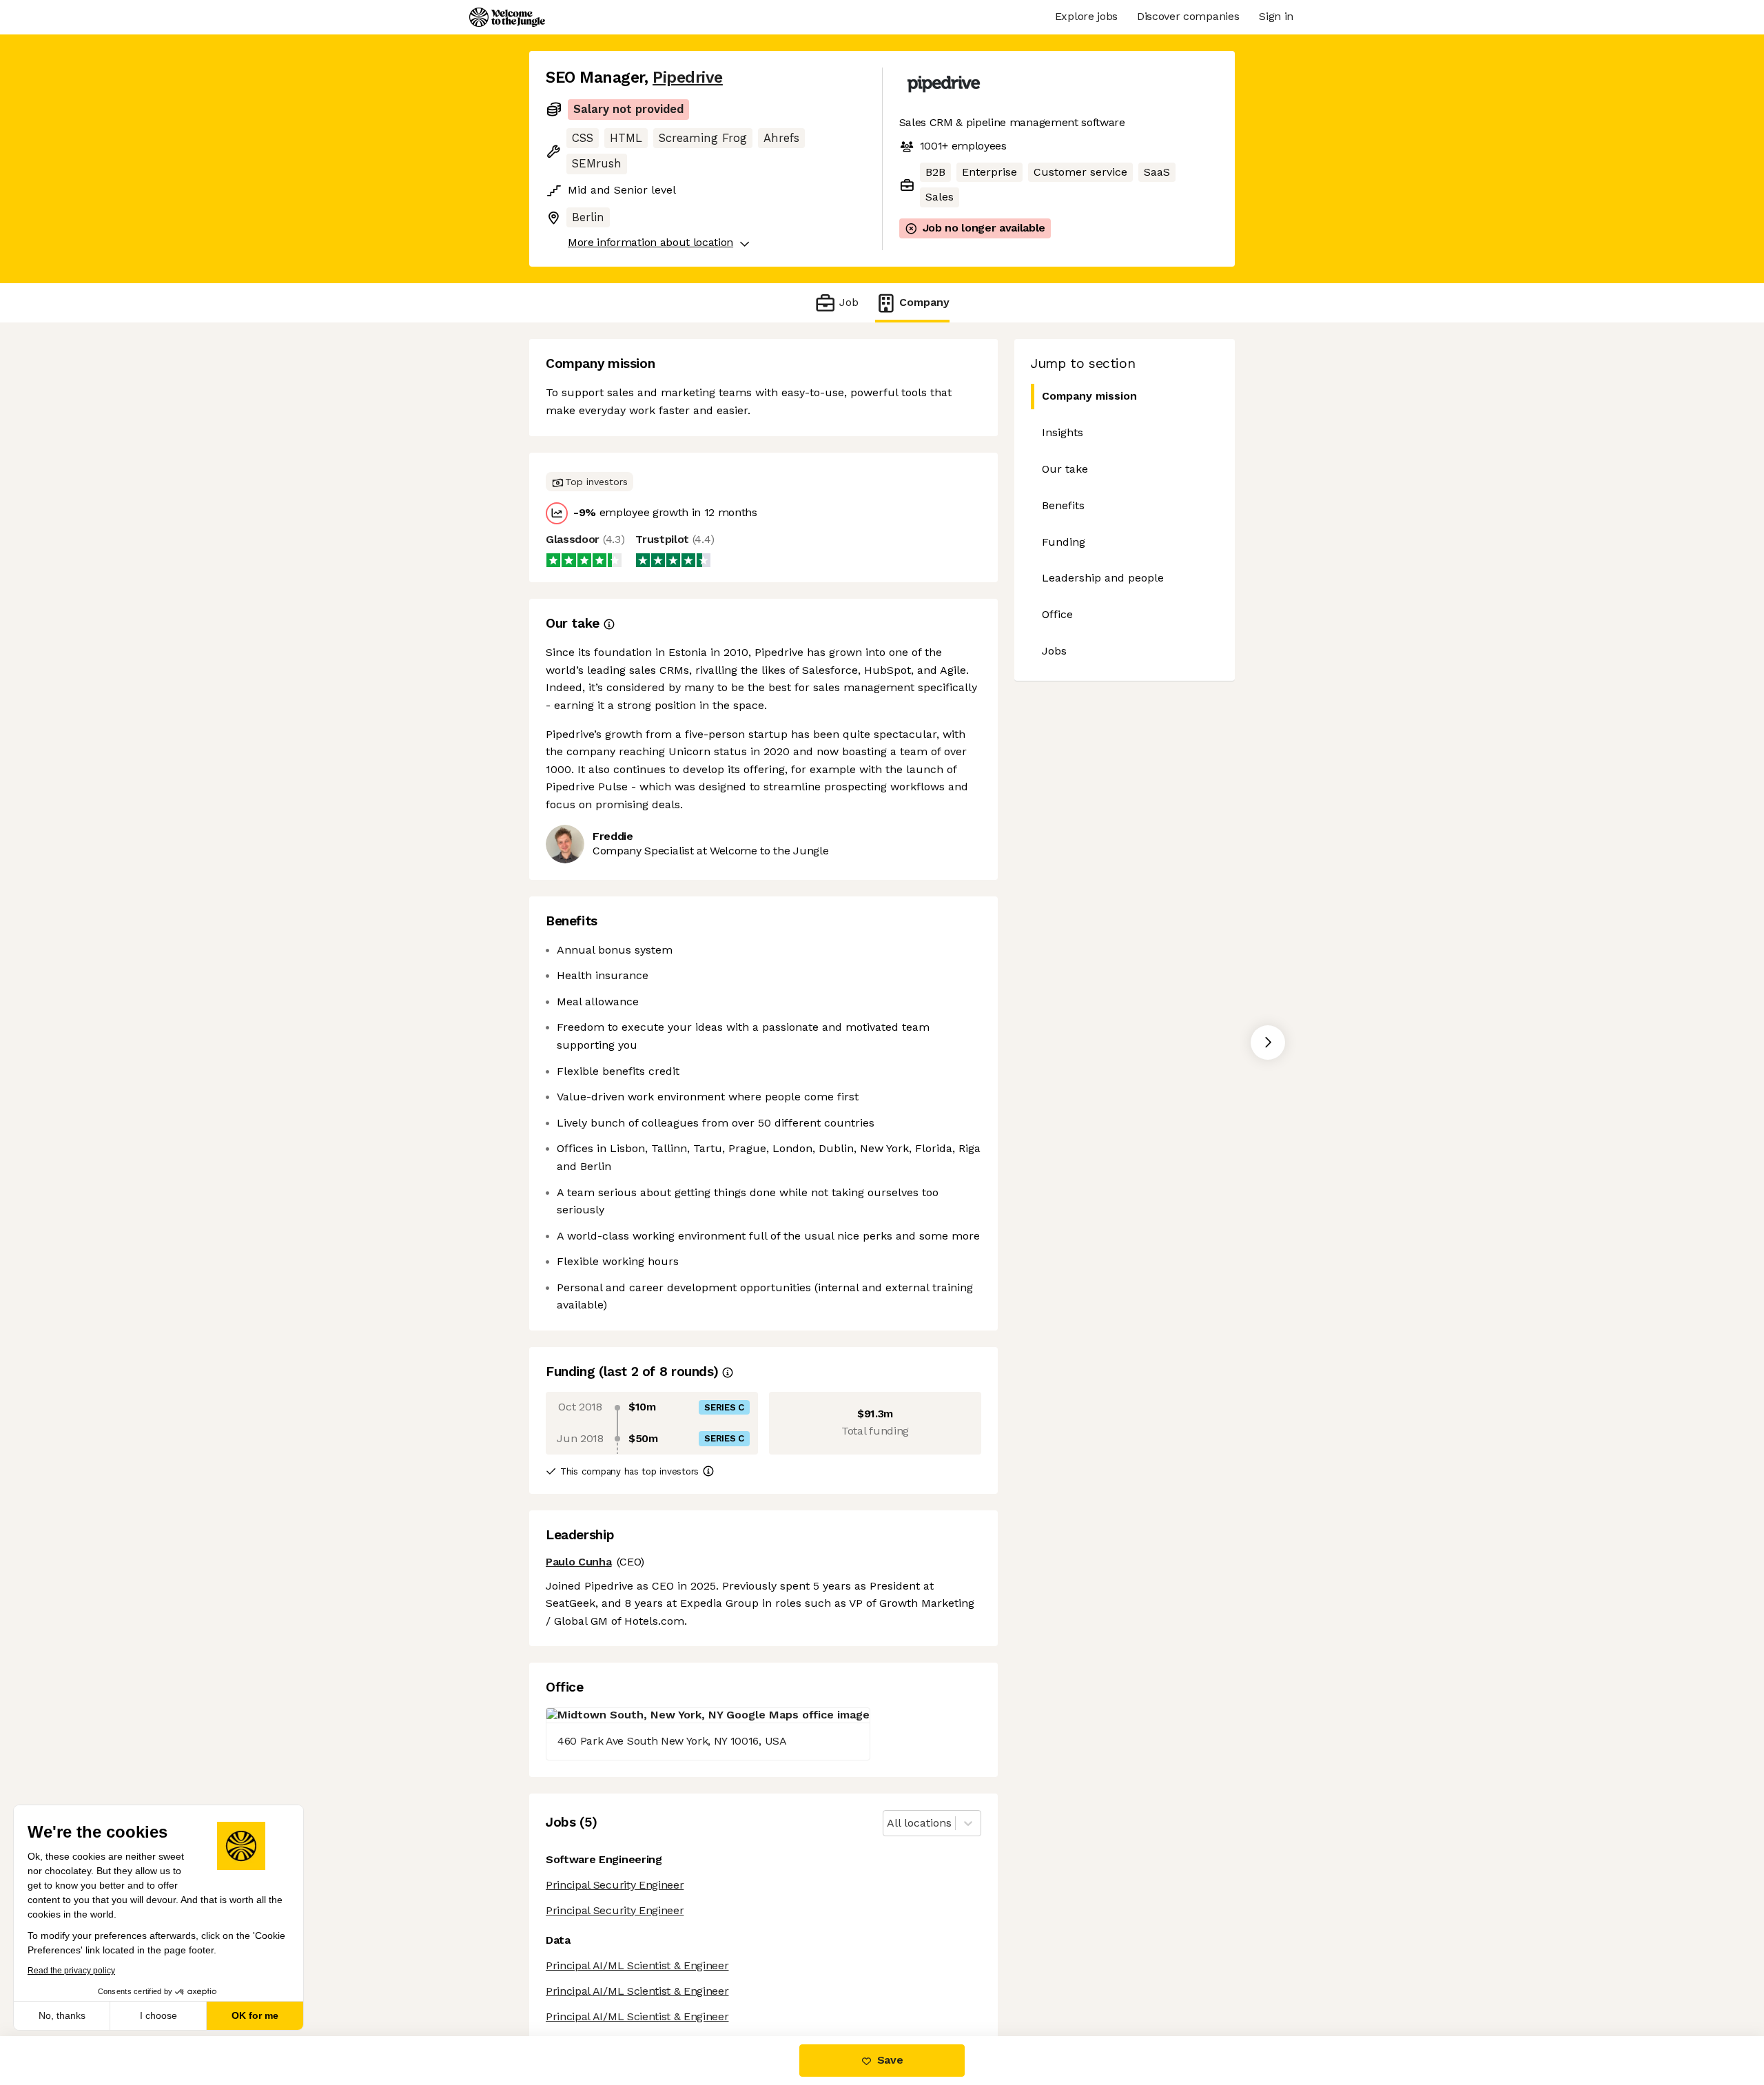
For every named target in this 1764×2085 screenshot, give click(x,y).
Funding (1064, 542)
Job (849, 302)
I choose (158, 2015)
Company (924, 302)
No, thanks (62, 2015)
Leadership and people (1103, 578)
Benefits (1063, 505)
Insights (1063, 432)
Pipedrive (688, 78)
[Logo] (507, 17)
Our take (1065, 469)
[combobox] (889, 1824)
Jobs (1054, 651)
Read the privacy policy (71, 1971)
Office (1057, 614)
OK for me (255, 2015)
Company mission (1089, 396)
